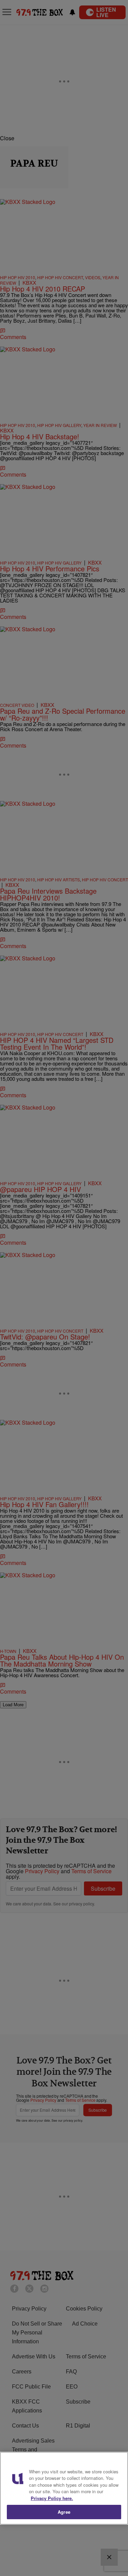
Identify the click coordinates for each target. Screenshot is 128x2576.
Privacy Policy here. (52, 2498)
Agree (64, 2512)
